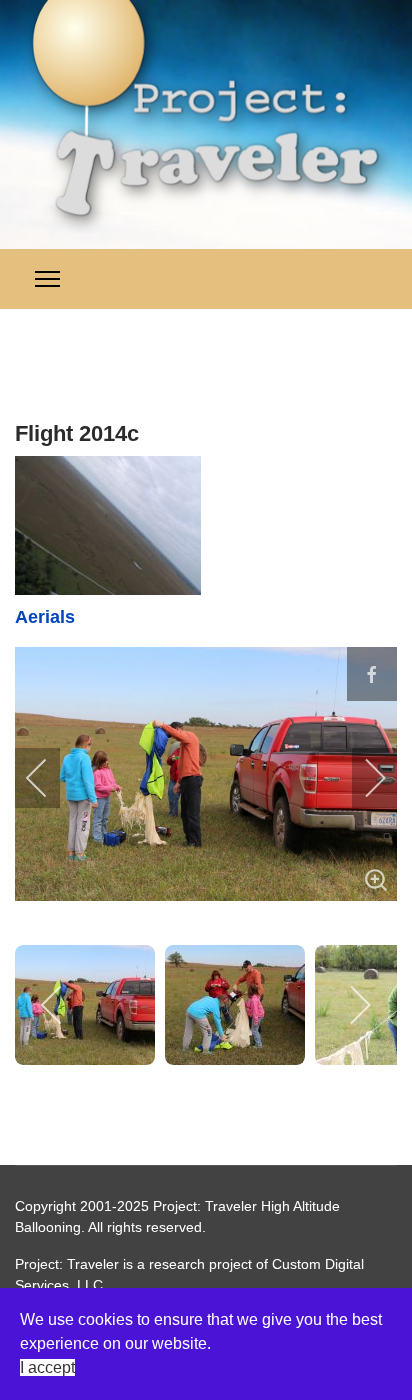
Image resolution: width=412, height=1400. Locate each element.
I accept (47, 1367)
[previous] (50, 778)
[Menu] (47, 279)
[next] (362, 778)
